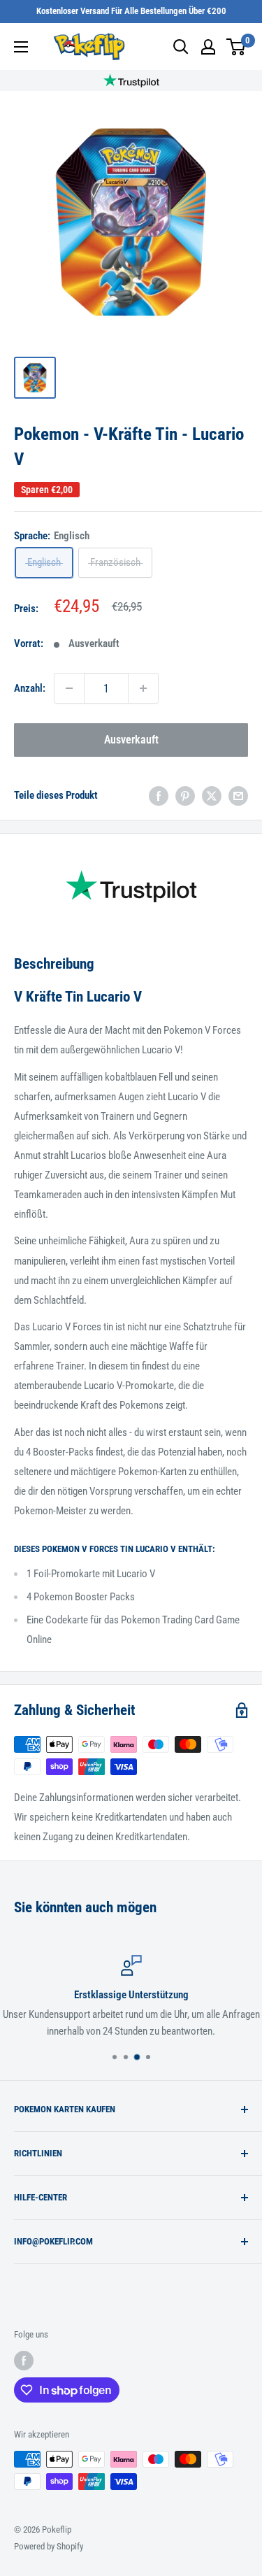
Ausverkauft (131, 740)
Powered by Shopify (49, 2546)
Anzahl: (30, 688)
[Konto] (208, 47)
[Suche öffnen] (181, 47)
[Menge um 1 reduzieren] (69, 688)
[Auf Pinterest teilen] (185, 795)
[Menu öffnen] (21, 47)
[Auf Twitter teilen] (212, 795)
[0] (236, 47)
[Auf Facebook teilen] (159, 795)
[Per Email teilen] (238, 795)
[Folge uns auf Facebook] (24, 2361)
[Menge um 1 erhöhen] (143, 688)
